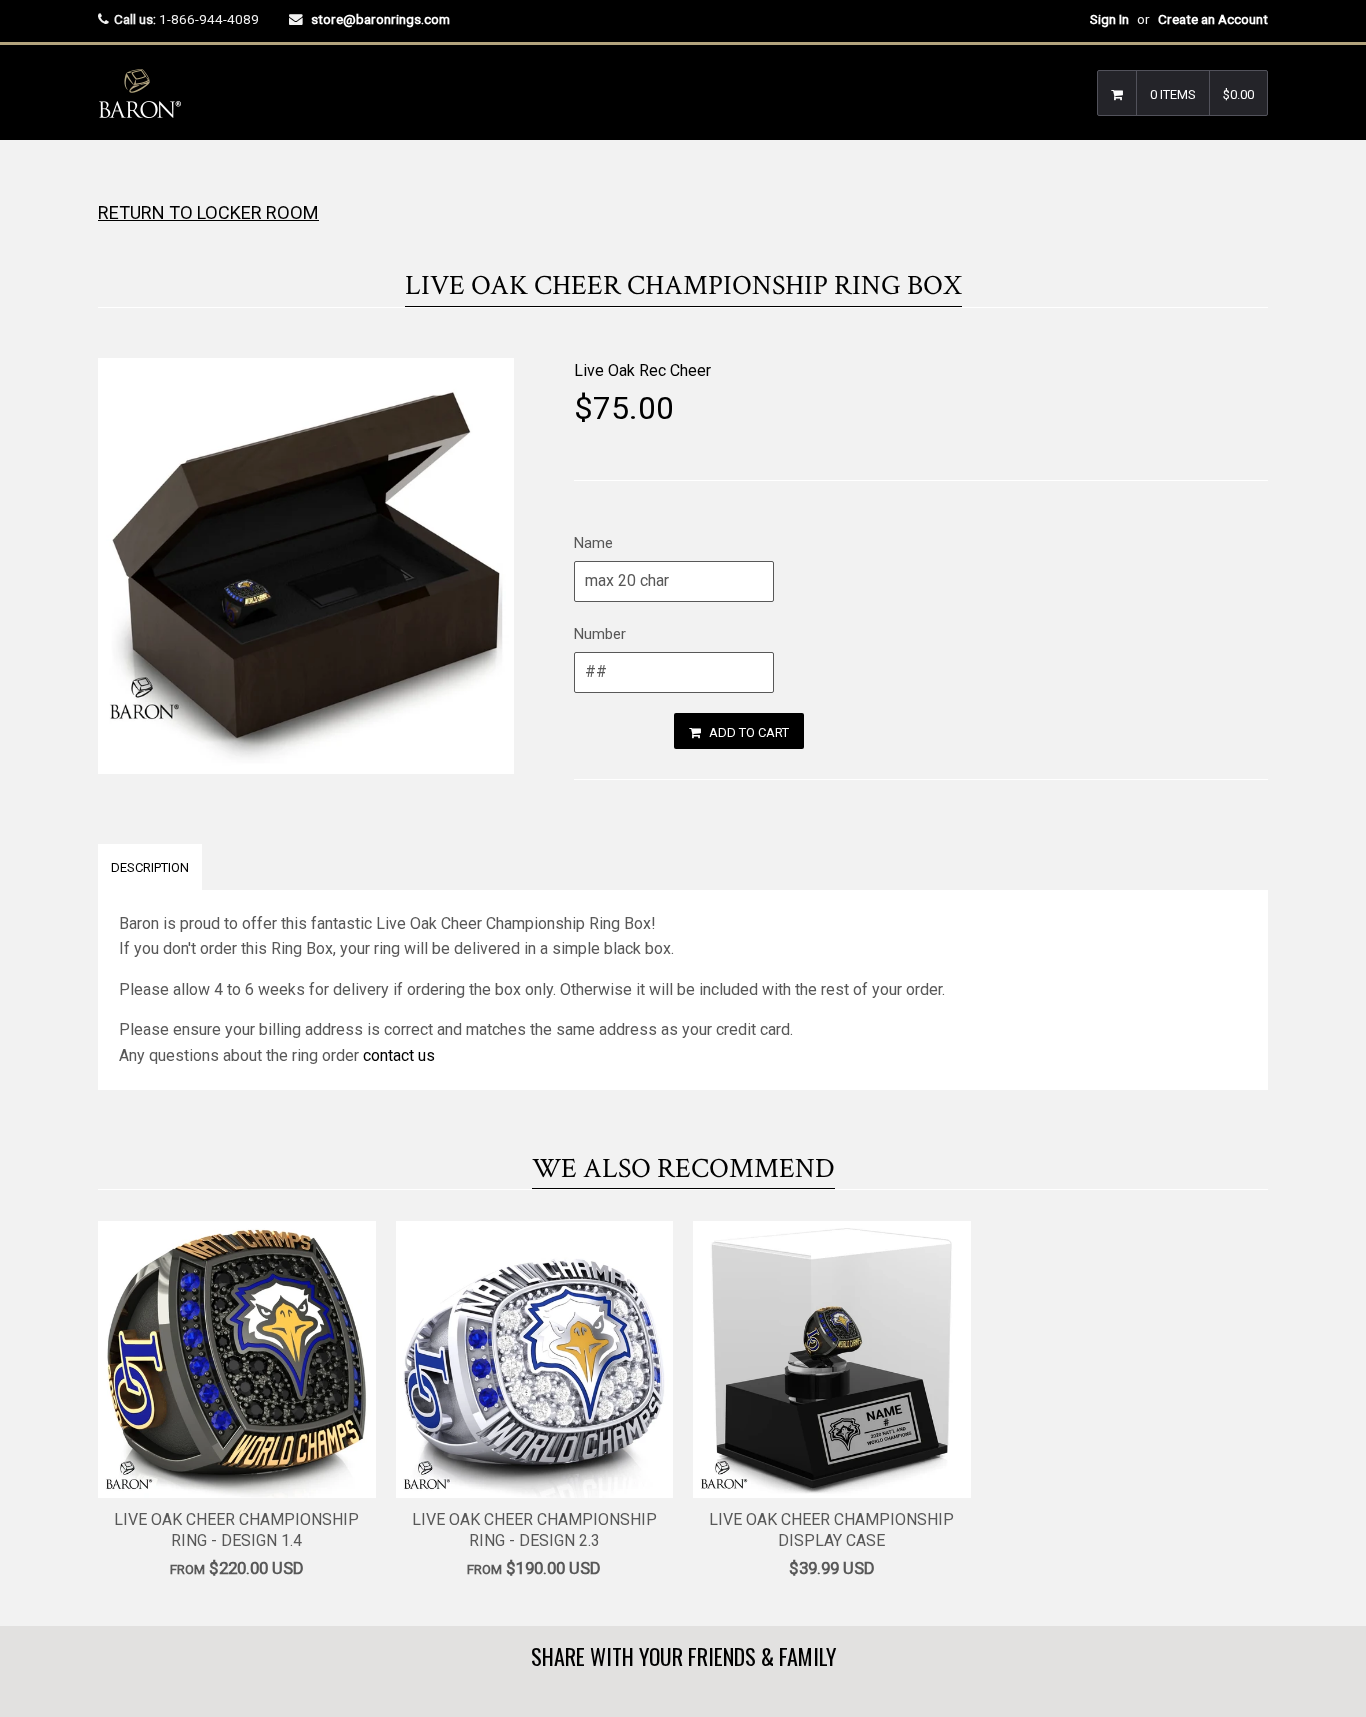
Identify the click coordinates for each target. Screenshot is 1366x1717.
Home (115, 179)
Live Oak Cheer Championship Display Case (831, 1530)
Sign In (1109, 19)
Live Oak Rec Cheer (642, 370)
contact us (399, 1055)
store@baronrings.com (380, 19)
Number (600, 634)
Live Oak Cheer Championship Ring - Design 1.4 (236, 1530)
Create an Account (1213, 19)
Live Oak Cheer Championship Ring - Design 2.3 (534, 1530)
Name (593, 543)
